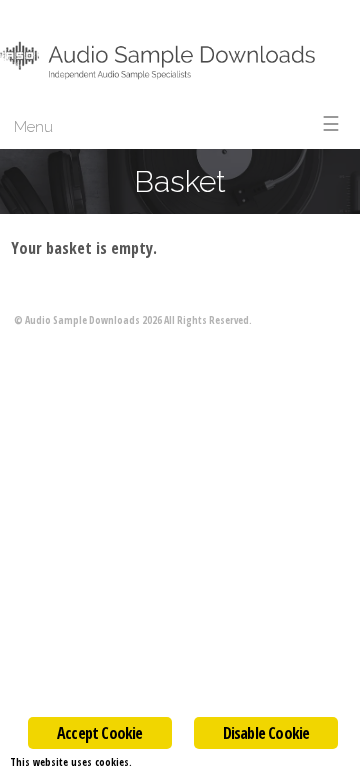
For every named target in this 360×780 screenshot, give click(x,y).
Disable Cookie (266, 733)
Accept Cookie (100, 733)
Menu (33, 127)
